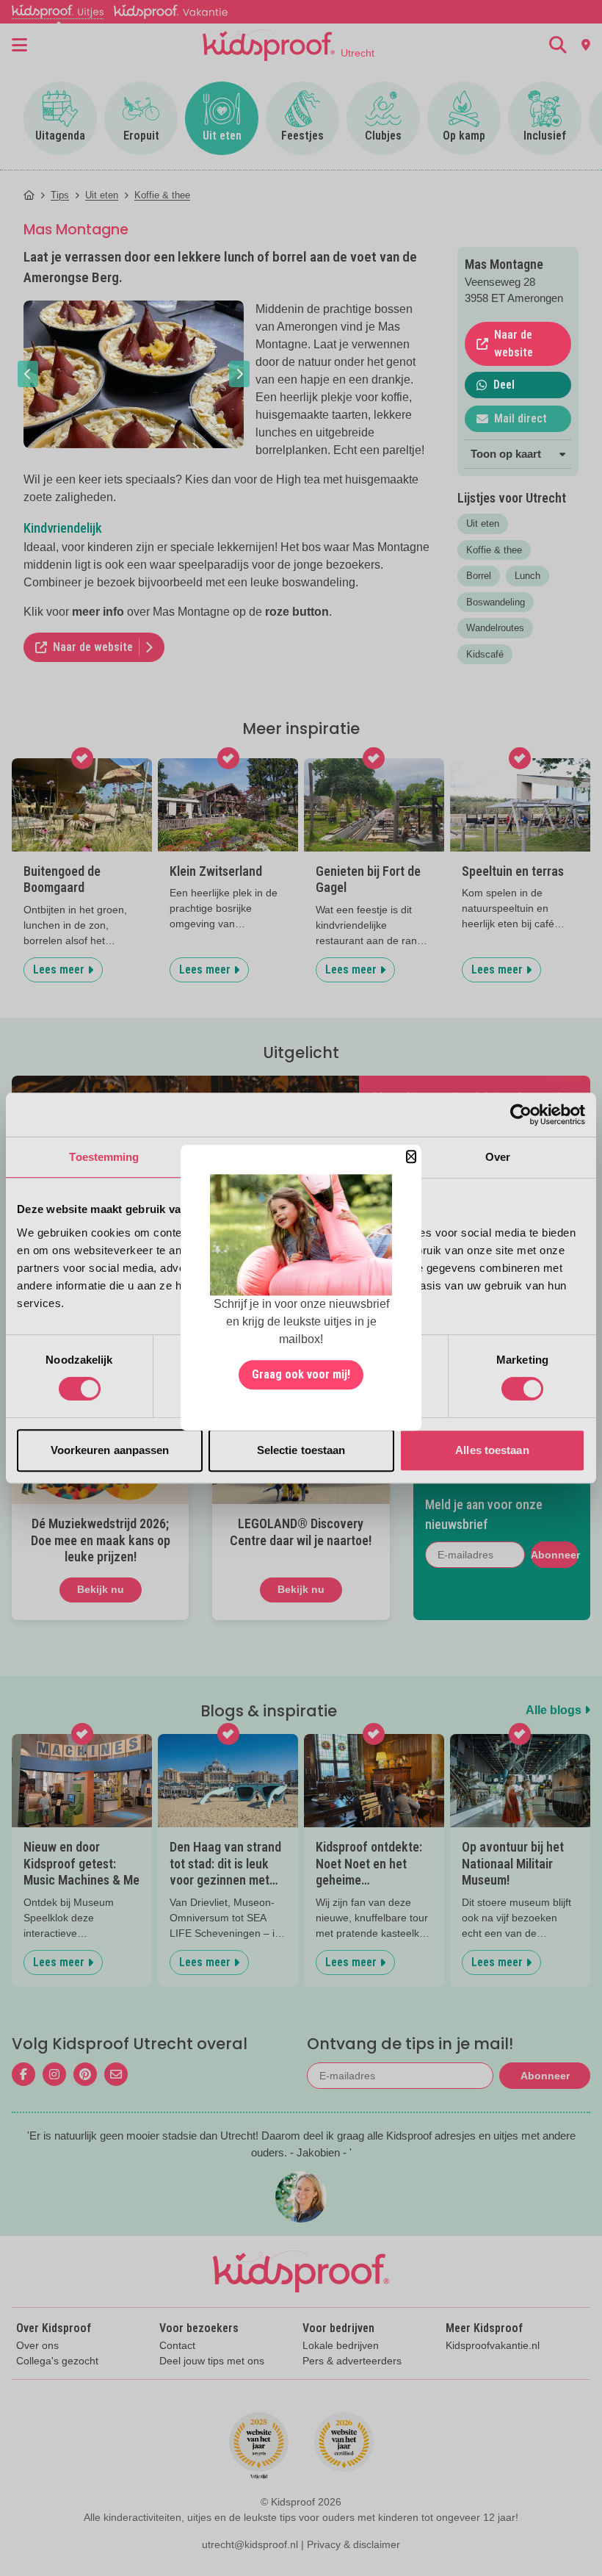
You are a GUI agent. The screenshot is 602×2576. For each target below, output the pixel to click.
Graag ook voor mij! (301, 1375)
